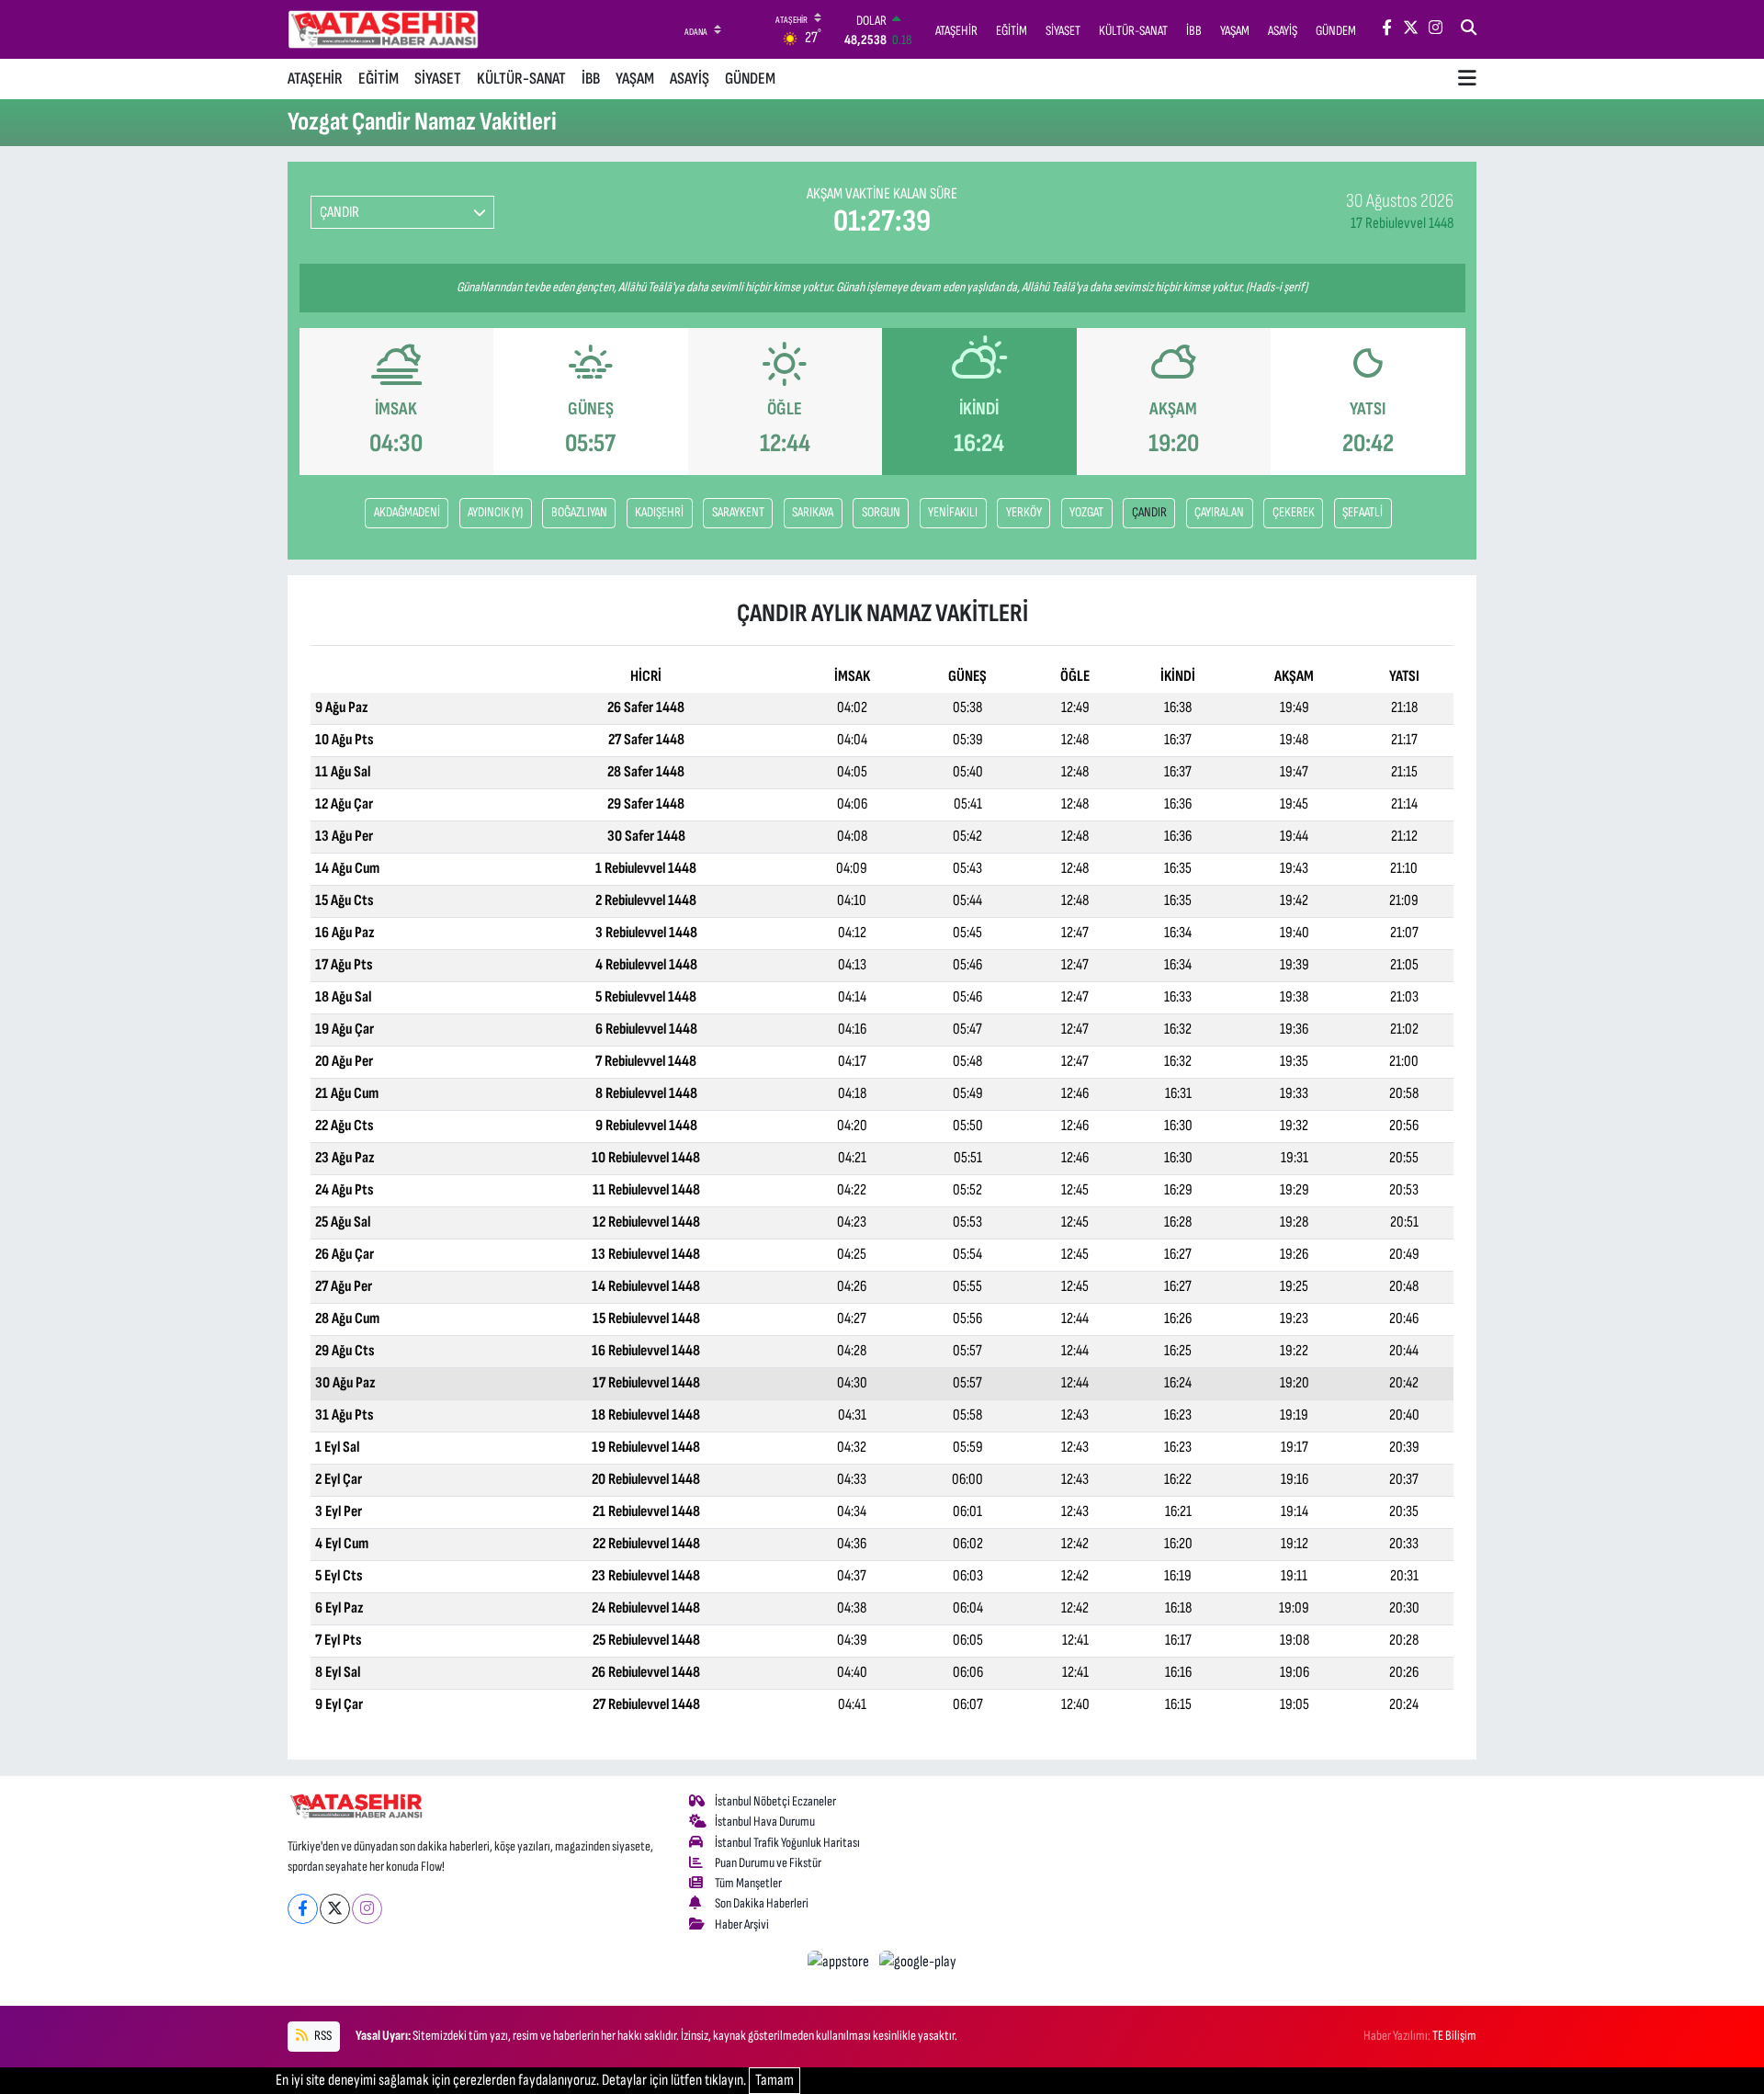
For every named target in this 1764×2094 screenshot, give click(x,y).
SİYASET (438, 79)
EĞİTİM (379, 79)
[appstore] (840, 1962)
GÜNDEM (750, 79)
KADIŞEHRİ (659, 512)
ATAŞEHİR (315, 79)
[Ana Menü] (1467, 79)
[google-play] (918, 1962)
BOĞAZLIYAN (579, 512)
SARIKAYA (813, 512)
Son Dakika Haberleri (762, 1903)
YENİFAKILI (953, 512)
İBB (591, 79)
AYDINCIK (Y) (495, 512)
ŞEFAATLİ (1363, 512)
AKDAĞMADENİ (407, 512)
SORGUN (881, 512)
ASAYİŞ (690, 79)
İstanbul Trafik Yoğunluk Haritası (787, 1843)
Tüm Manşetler (748, 1883)
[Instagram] (367, 1909)
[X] (335, 1909)
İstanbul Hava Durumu (765, 1822)
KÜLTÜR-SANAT (521, 79)
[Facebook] (303, 1909)
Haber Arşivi (742, 1924)
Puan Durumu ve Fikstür (768, 1863)
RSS (322, 2036)
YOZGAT (1086, 512)
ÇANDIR (1149, 512)
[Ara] (1469, 29)
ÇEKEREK (1294, 512)
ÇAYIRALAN (1219, 512)
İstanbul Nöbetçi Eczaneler (775, 1801)
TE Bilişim (1454, 2036)
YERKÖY (1024, 512)
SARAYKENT (738, 512)
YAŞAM (635, 79)
